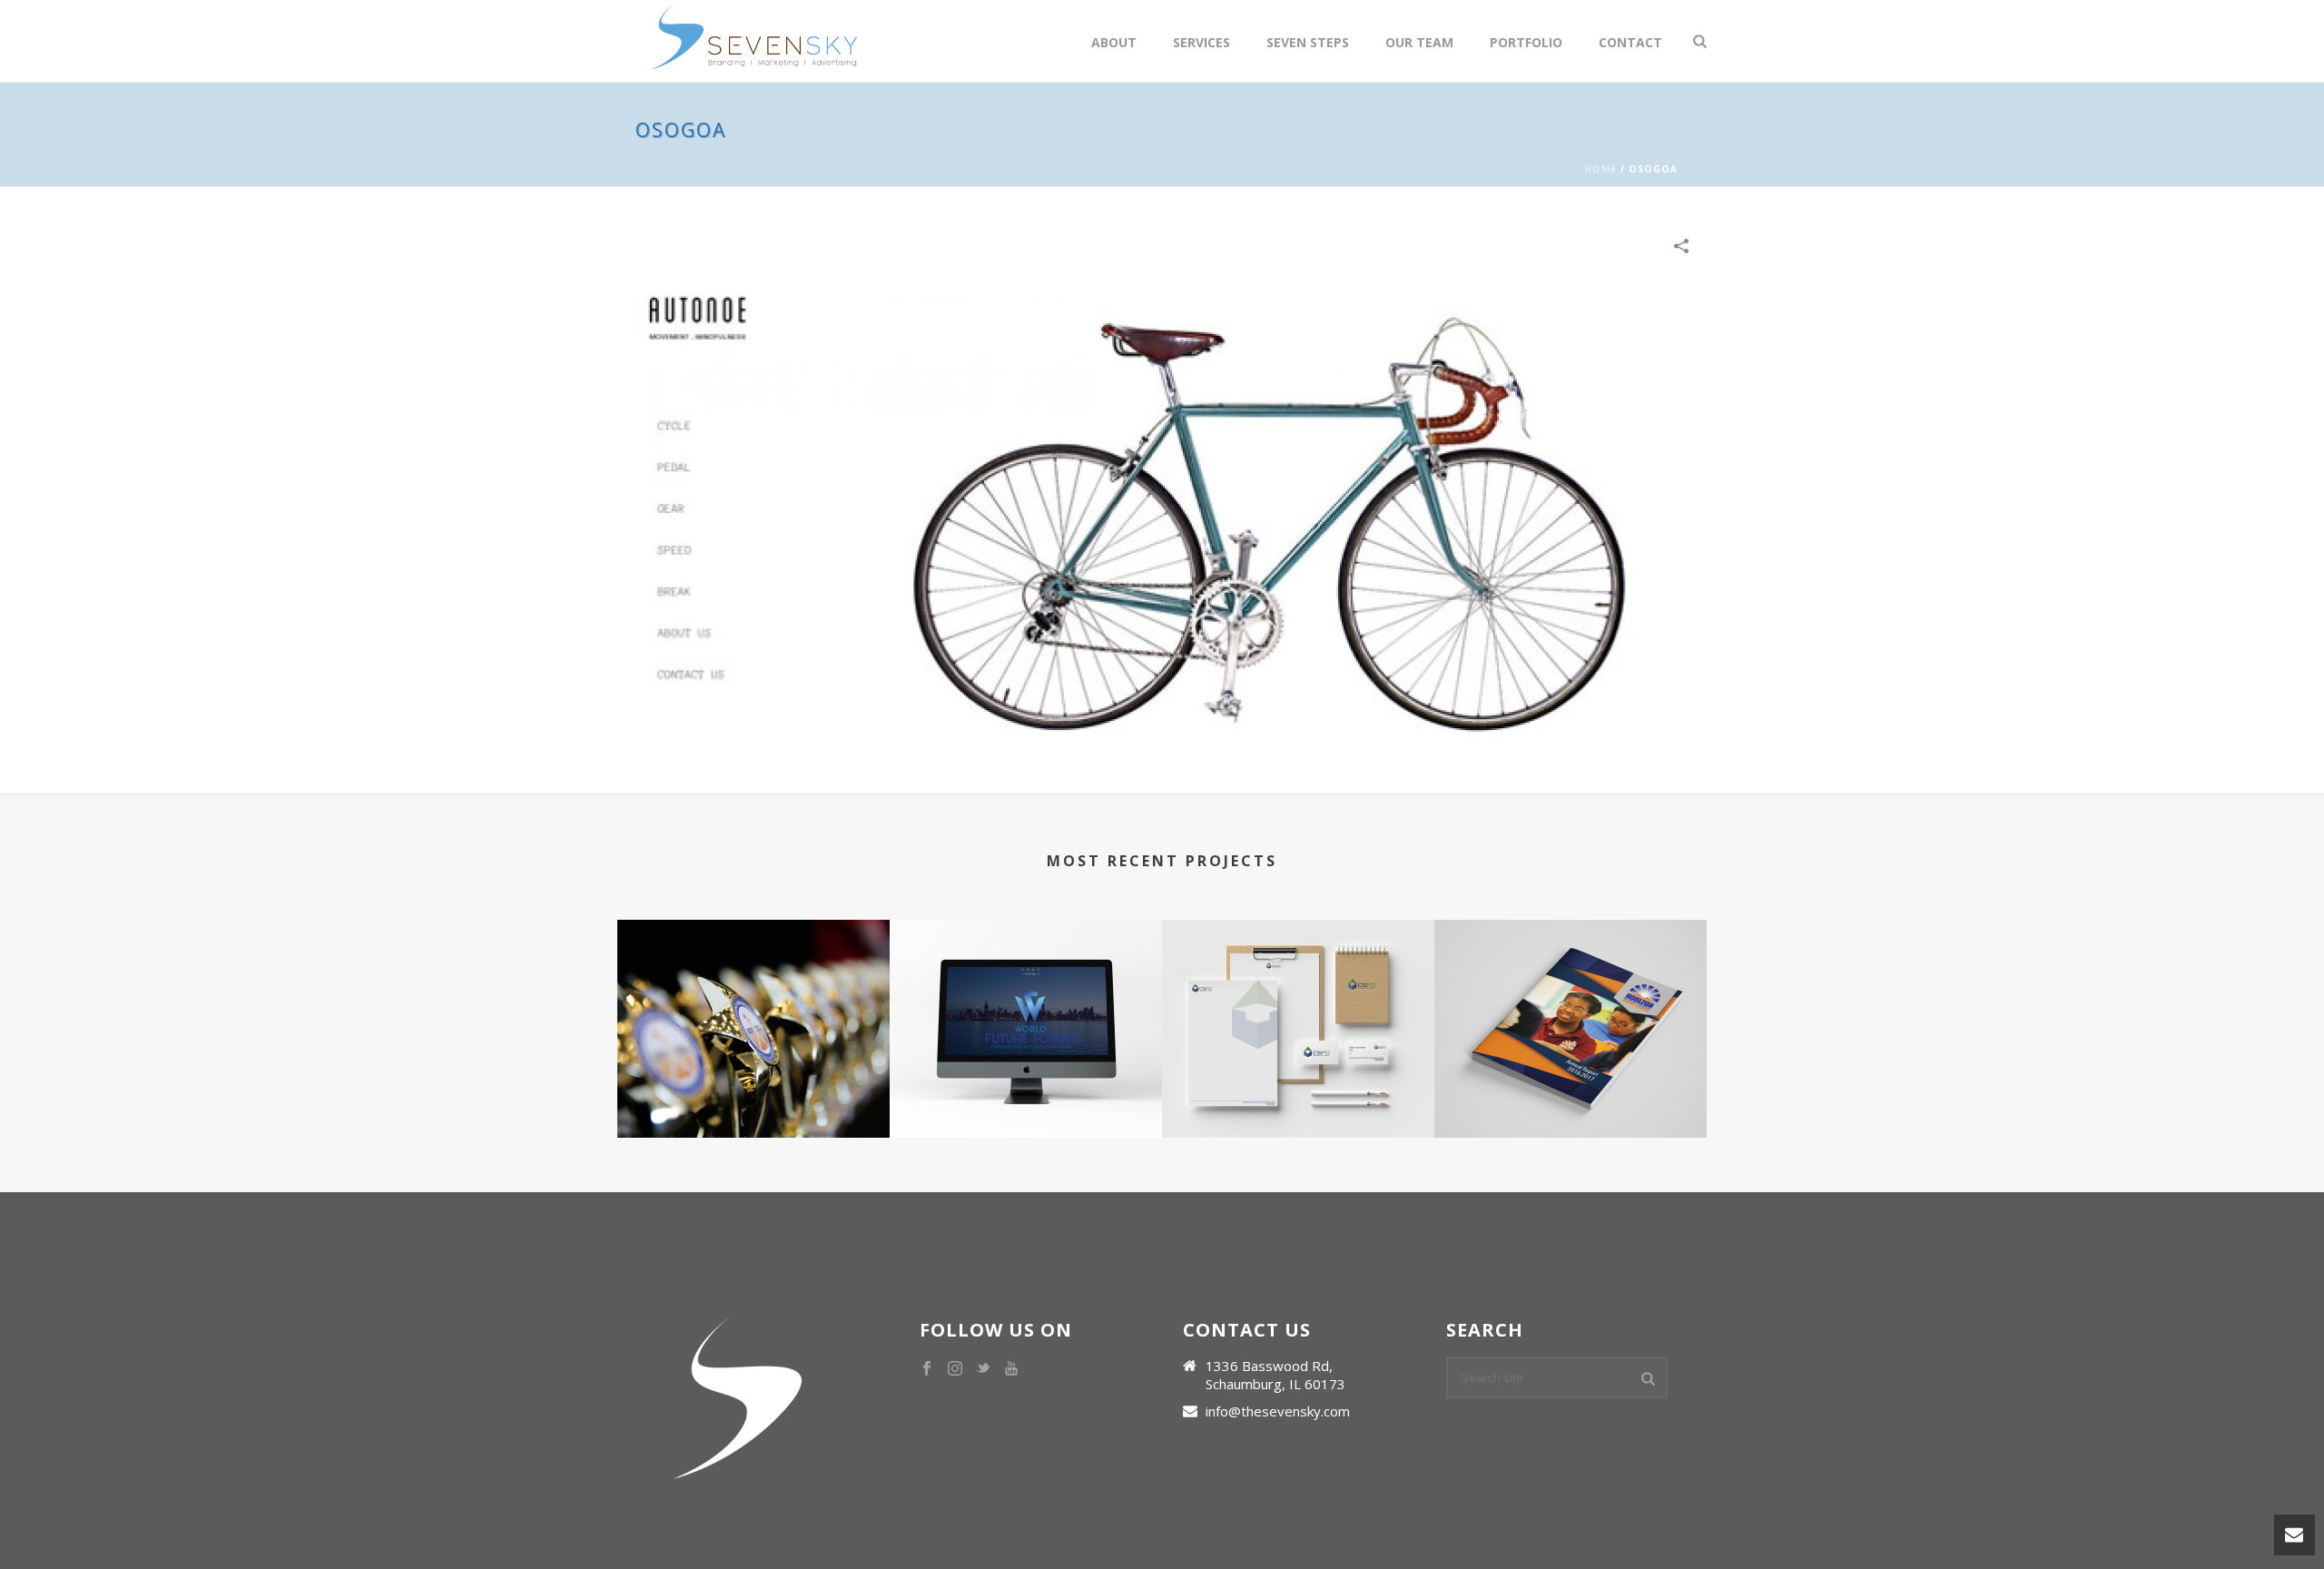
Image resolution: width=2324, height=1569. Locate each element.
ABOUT (1114, 42)
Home (1600, 169)
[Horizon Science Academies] (1571, 992)
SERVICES (1201, 42)
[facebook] (927, 1369)
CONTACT (1630, 42)
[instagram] (955, 1369)
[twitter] (983, 1369)
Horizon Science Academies (1571, 1070)
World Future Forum (1026, 1070)
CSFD (1298, 1070)
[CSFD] (1298, 992)
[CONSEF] (753, 992)
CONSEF (753, 1070)
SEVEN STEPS (1308, 42)
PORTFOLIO (1526, 42)
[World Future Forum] (1026, 992)
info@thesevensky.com (1278, 1411)
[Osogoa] (1162, 519)
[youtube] (1011, 1369)
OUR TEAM (1419, 42)
